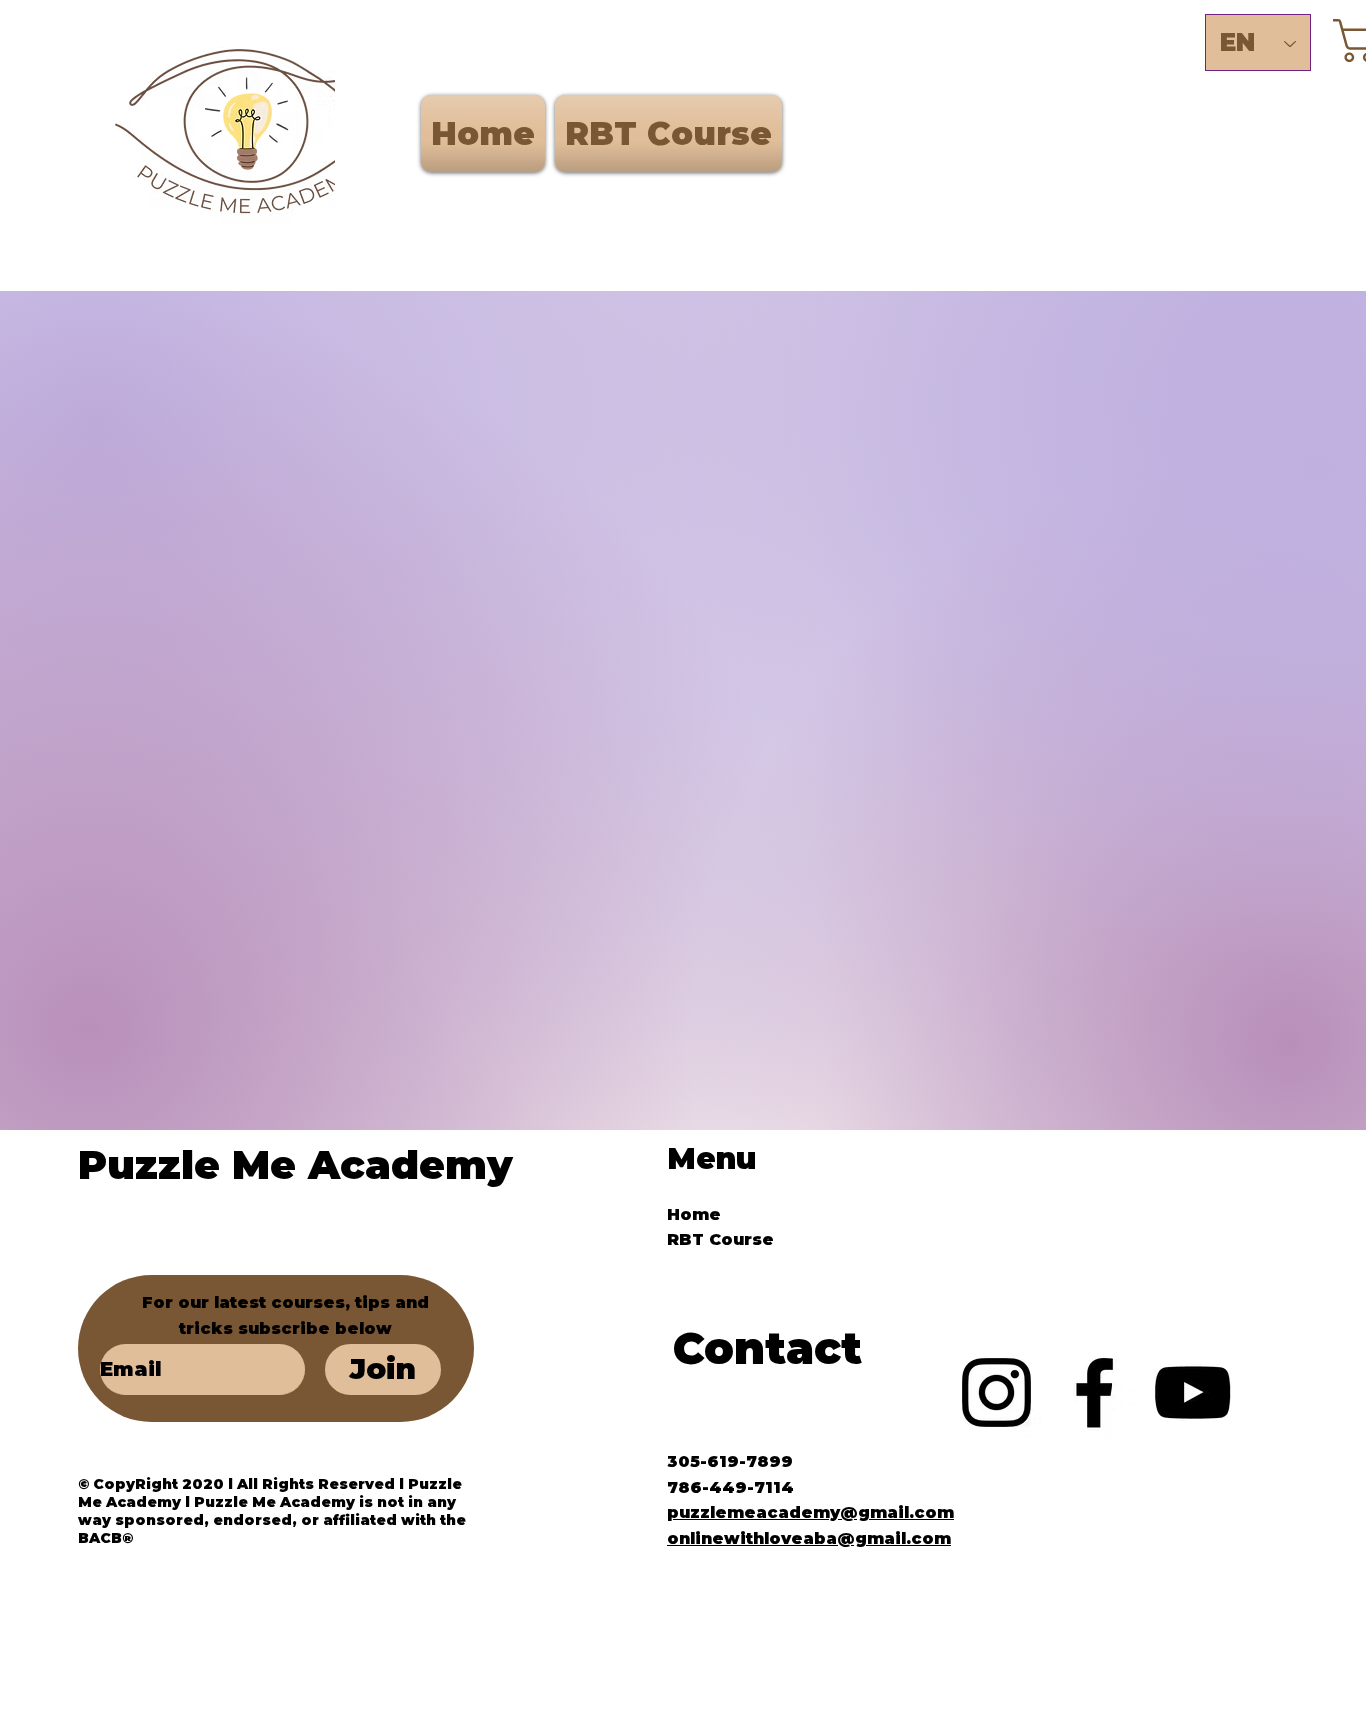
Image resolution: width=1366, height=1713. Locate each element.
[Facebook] (1094, 1392)
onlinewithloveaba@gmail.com (809, 1538)
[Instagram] (996, 1392)
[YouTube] (1192, 1392)
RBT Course (720, 1239)
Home (694, 1214)
